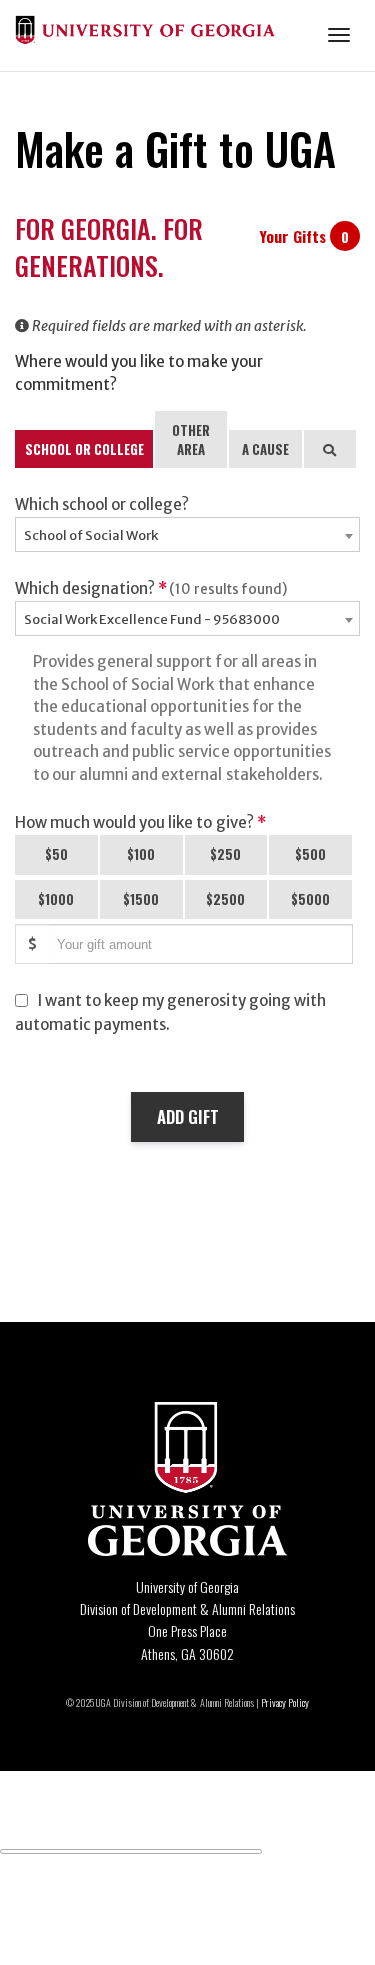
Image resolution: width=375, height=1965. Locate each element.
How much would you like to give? (140, 822)
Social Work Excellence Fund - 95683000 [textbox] (152, 619)
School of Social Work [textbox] (91, 535)
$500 (310, 854)
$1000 (56, 899)
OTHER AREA (191, 439)
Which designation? (151, 588)
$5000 (310, 899)
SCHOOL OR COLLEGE (84, 449)
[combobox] (187, 534)
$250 (225, 854)
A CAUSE (265, 449)
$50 (56, 854)
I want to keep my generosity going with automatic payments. (170, 1012)
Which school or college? (102, 504)
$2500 (225, 899)
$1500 (141, 899)
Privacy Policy (285, 1702)
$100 (141, 854)
